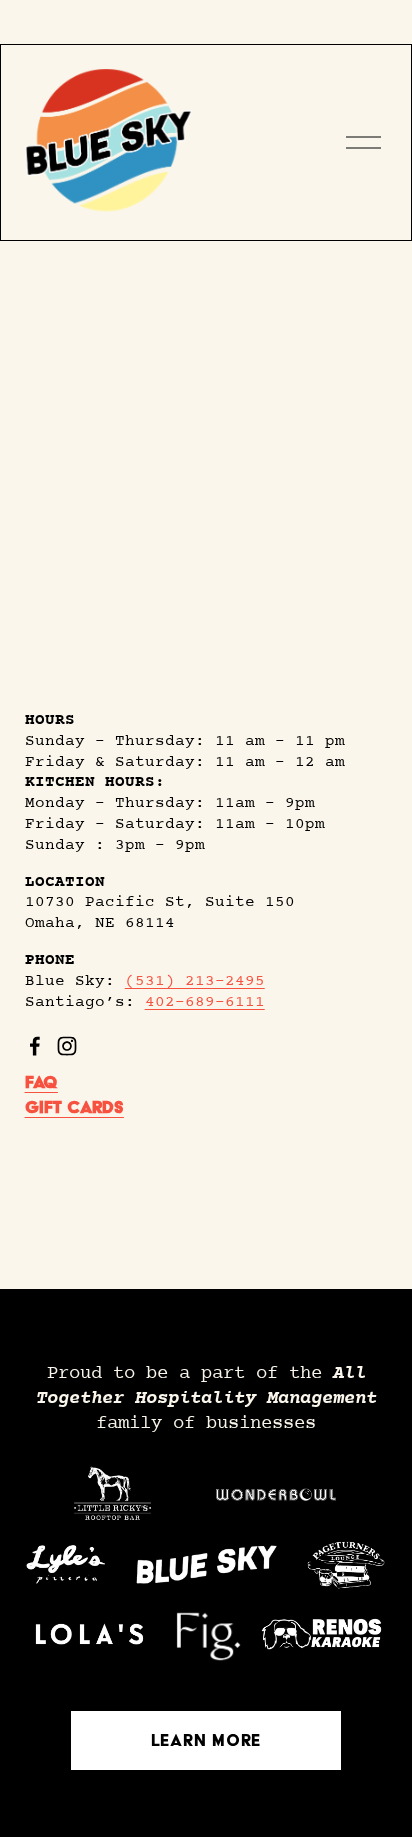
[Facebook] (35, 1046)
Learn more (206, 1740)
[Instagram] (67, 1046)
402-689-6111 (205, 1002)
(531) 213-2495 (195, 981)
